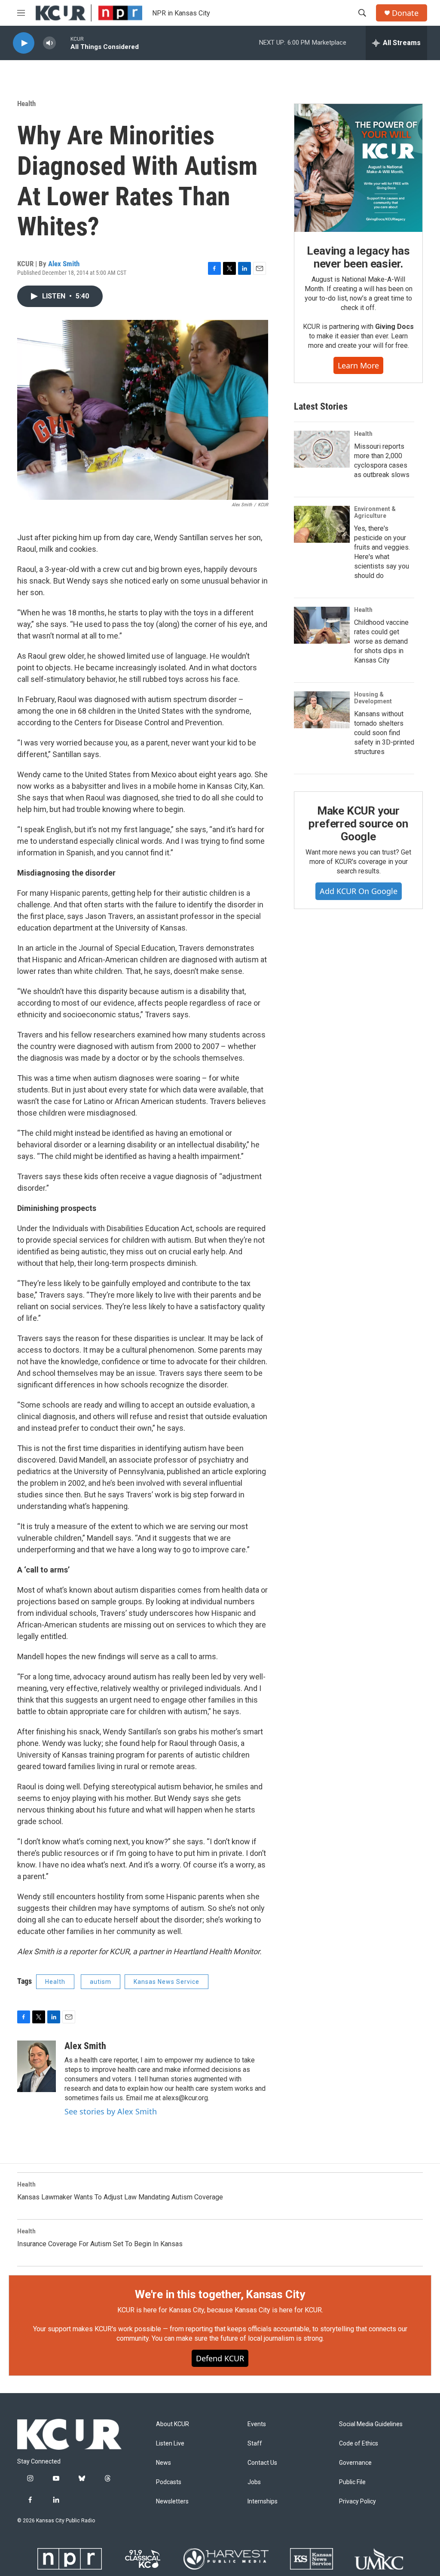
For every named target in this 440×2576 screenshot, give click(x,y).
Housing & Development (373, 698)
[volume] (49, 43)
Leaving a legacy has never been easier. (358, 257)
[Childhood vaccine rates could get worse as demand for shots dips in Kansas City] (322, 625)
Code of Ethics (359, 2444)
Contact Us (262, 2463)
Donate (405, 13)
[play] (24, 43)
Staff (255, 2444)
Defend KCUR (220, 2358)
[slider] (63, 43)
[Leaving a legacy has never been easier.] (358, 168)
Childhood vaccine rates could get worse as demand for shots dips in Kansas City (381, 641)
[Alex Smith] (37, 2066)
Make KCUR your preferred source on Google (358, 824)
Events (257, 2424)
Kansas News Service (167, 1982)
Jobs (254, 2482)
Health (26, 103)
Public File (352, 2482)
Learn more (358, 365)
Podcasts (169, 2482)
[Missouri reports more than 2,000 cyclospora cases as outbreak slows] (322, 449)
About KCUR (173, 2424)
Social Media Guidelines (371, 2424)
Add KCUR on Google (359, 891)
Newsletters (172, 2501)
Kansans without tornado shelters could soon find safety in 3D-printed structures (384, 733)
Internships (263, 2501)
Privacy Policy (357, 2501)
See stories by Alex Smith (111, 2111)
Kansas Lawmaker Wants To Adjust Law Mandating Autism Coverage (120, 2197)
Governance (355, 2463)
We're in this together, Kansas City (220, 2294)
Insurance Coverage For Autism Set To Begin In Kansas (100, 2244)
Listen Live (170, 2444)
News (163, 2463)
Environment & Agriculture (375, 512)
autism (101, 1982)
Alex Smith (64, 264)
